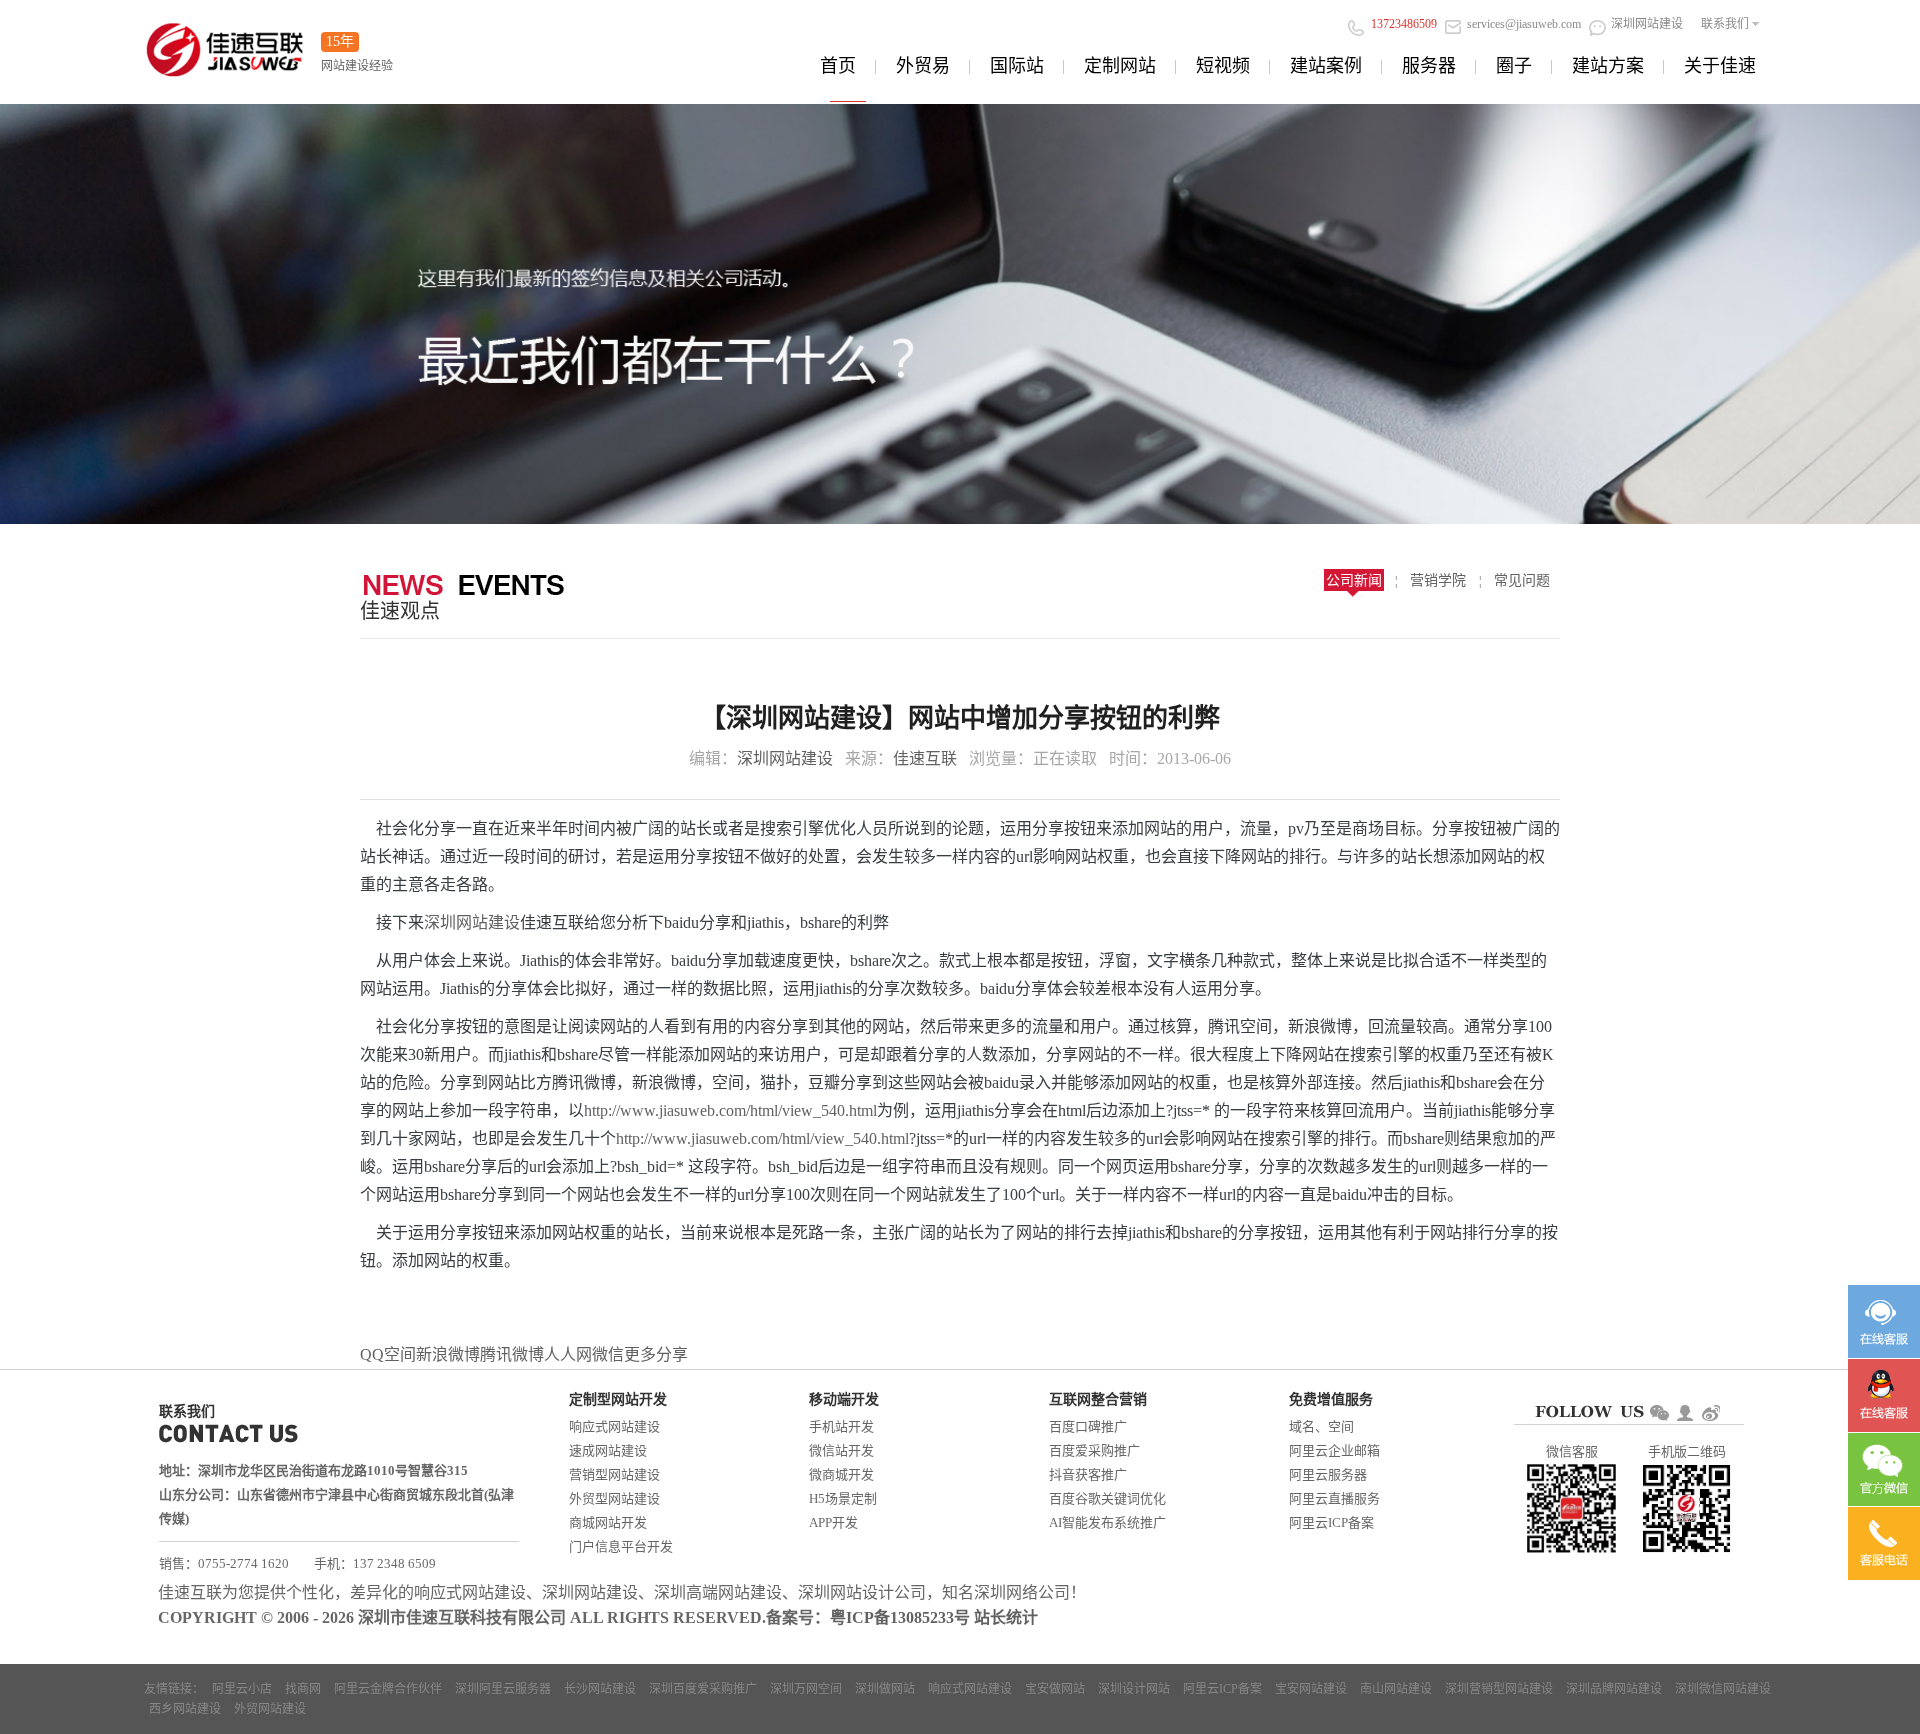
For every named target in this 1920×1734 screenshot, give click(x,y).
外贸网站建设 (270, 1709)
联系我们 (1725, 24)
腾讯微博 (512, 1354)
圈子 (1514, 66)
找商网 (303, 1689)
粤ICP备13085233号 (900, 1617)
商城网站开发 (608, 1522)
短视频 (1223, 66)
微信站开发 (841, 1450)
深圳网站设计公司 (862, 1592)
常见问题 (1522, 580)
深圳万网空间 (806, 1689)
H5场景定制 (843, 1498)
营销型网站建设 (614, 1474)
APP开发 (833, 1522)
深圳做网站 (885, 1689)
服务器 (1429, 66)
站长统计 (1006, 1617)
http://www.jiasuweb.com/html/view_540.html (730, 1110)
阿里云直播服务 (1334, 1498)
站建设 (496, 922)
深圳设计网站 (1134, 1689)
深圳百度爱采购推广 (703, 1689)
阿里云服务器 (1328, 1474)
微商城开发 (841, 1474)
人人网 (568, 1354)
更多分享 (656, 1354)
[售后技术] (1884, 1395)
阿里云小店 (242, 1689)
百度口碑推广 (1088, 1426)
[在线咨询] (1884, 1321)
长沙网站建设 (600, 1689)
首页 (838, 66)
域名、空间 (1321, 1426)
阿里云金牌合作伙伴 (388, 1689)
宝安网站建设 (1311, 1689)
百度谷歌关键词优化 (1107, 1498)
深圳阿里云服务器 (503, 1689)
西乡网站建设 (185, 1709)
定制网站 (1120, 66)
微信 (608, 1354)
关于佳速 (1720, 66)
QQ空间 (388, 1354)
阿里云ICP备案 (1331, 1522)
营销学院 (1438, 580)
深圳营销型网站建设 (1499, 1689)
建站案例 (1326, 66)
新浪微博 (448, 1354)
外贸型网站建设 (614, 1498)
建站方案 (1608, 66)
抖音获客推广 (1088, 1474)
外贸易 (923, 66)
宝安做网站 (1055, 1689)
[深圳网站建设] (225, 43)
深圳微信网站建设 (1723, 1689)
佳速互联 (925, 758)
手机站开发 (841, 1426)
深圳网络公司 (1022, 1592)
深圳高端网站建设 (718, 1592)
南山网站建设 (1396, 1689)
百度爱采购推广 (1094, 1450)
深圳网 (448, 922)
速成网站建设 (608, 1450)
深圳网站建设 (785, 758)
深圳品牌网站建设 (1614, 1689)
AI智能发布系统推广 (1107, 1522)
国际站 (1017, 66)
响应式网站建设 (614, 1426)
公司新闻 (1354, 580)
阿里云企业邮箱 (1334, 1450)
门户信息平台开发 (621, 1546)
